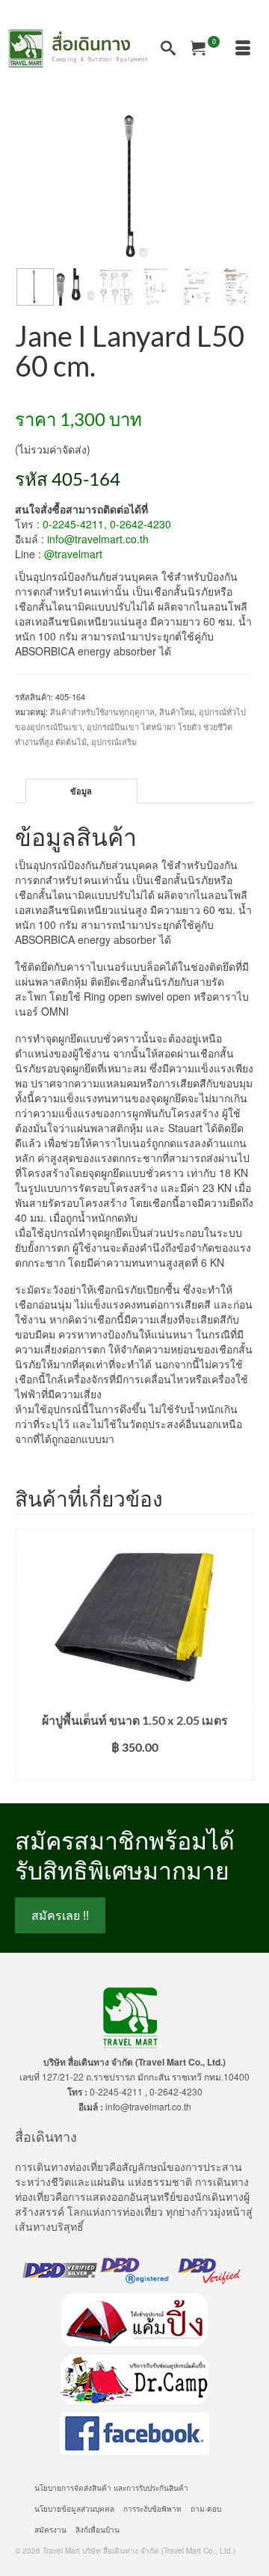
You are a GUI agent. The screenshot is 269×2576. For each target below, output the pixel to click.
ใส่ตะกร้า (135, 1769)
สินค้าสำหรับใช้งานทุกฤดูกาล (102, 711)
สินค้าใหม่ (177, 711)
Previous (28, 1655)
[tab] (81, 791)
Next (241, 1655)
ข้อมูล (81, 791)
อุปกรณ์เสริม (114, 741)
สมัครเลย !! (60, 1915)
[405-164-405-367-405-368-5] (134, 187)
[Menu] (243, 49)
